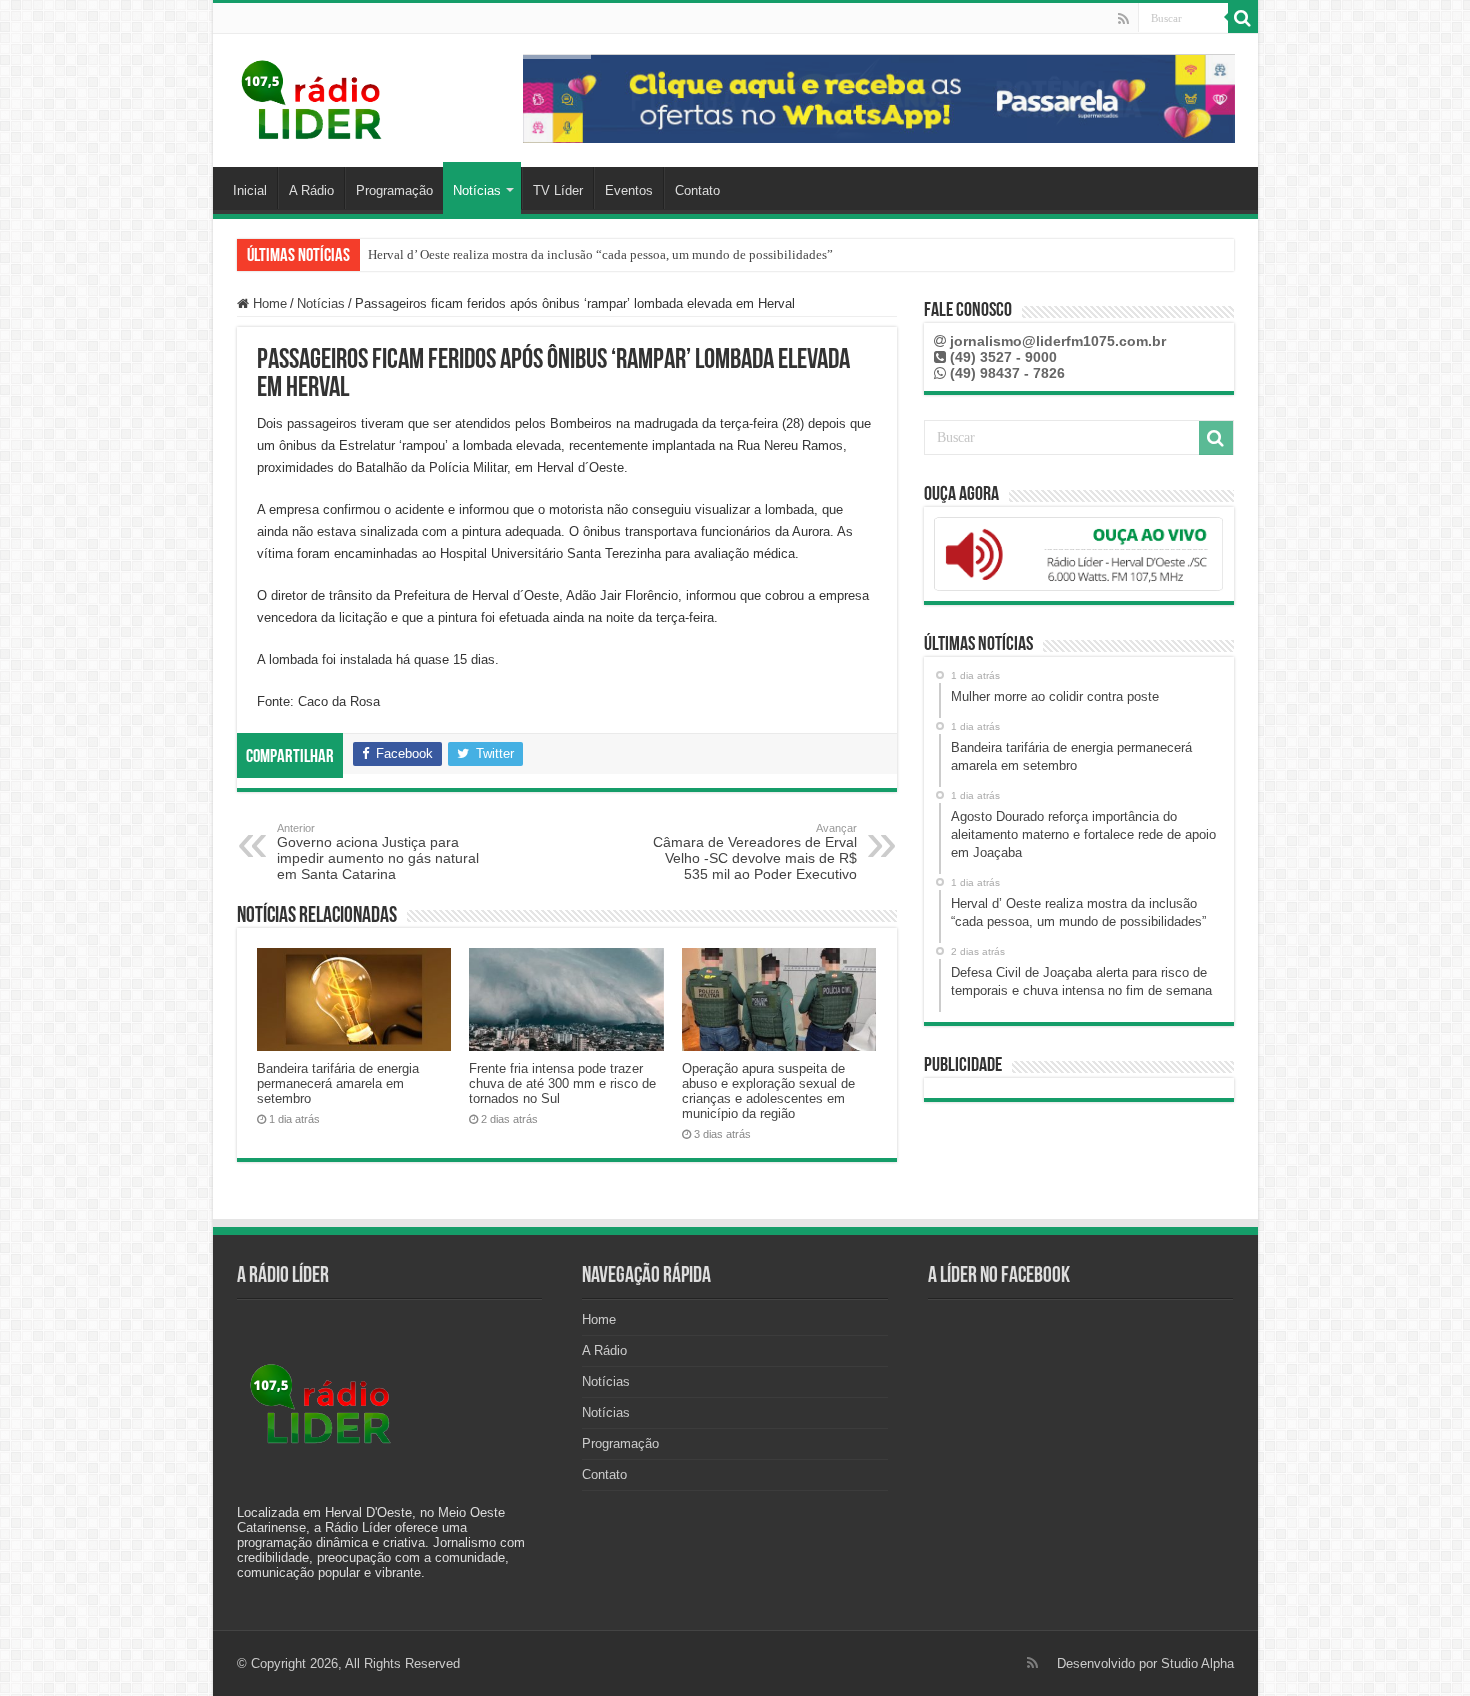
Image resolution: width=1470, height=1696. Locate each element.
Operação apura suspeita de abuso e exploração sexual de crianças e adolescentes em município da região (768, 1091)
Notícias (477, 190)
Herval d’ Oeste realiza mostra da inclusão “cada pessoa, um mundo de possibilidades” (600, 254)
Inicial (250, 190)
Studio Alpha (1197, 1663)
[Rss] (1123, 19)
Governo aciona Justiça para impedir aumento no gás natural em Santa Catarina (378, 852)
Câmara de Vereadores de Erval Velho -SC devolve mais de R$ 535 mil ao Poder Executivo (755, 852)
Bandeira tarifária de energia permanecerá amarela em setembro (338, 1083)
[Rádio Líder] (313, 97)
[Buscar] (1243, 18)
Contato (697, 190)
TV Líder (558, 190)
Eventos (629, 190)
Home (268, 303)
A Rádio (311, 190)
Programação (394, 190)
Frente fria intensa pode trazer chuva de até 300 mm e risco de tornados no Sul (562, 1083)
